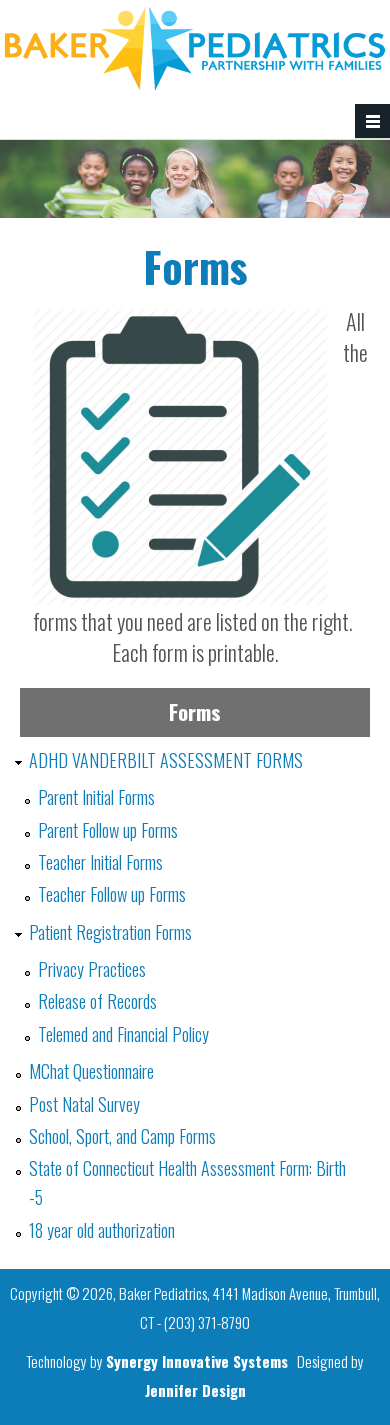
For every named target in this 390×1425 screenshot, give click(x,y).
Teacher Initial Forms (100, 862)
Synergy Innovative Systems (197, 1361)
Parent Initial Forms (96, 797)
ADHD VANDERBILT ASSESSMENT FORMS (166, 760)
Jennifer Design (195, 1390)
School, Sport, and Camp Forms (122, 1136)
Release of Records (97, 1001)
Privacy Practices (92, 969)
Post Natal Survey (84, 1104)
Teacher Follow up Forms (112, 894)
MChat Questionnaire (91, 1071)
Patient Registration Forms (110, 932)
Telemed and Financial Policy (123, 1034)
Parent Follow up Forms (108, 830)
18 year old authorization (102, 1230)
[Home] (195, 84)
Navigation (372, 121)
